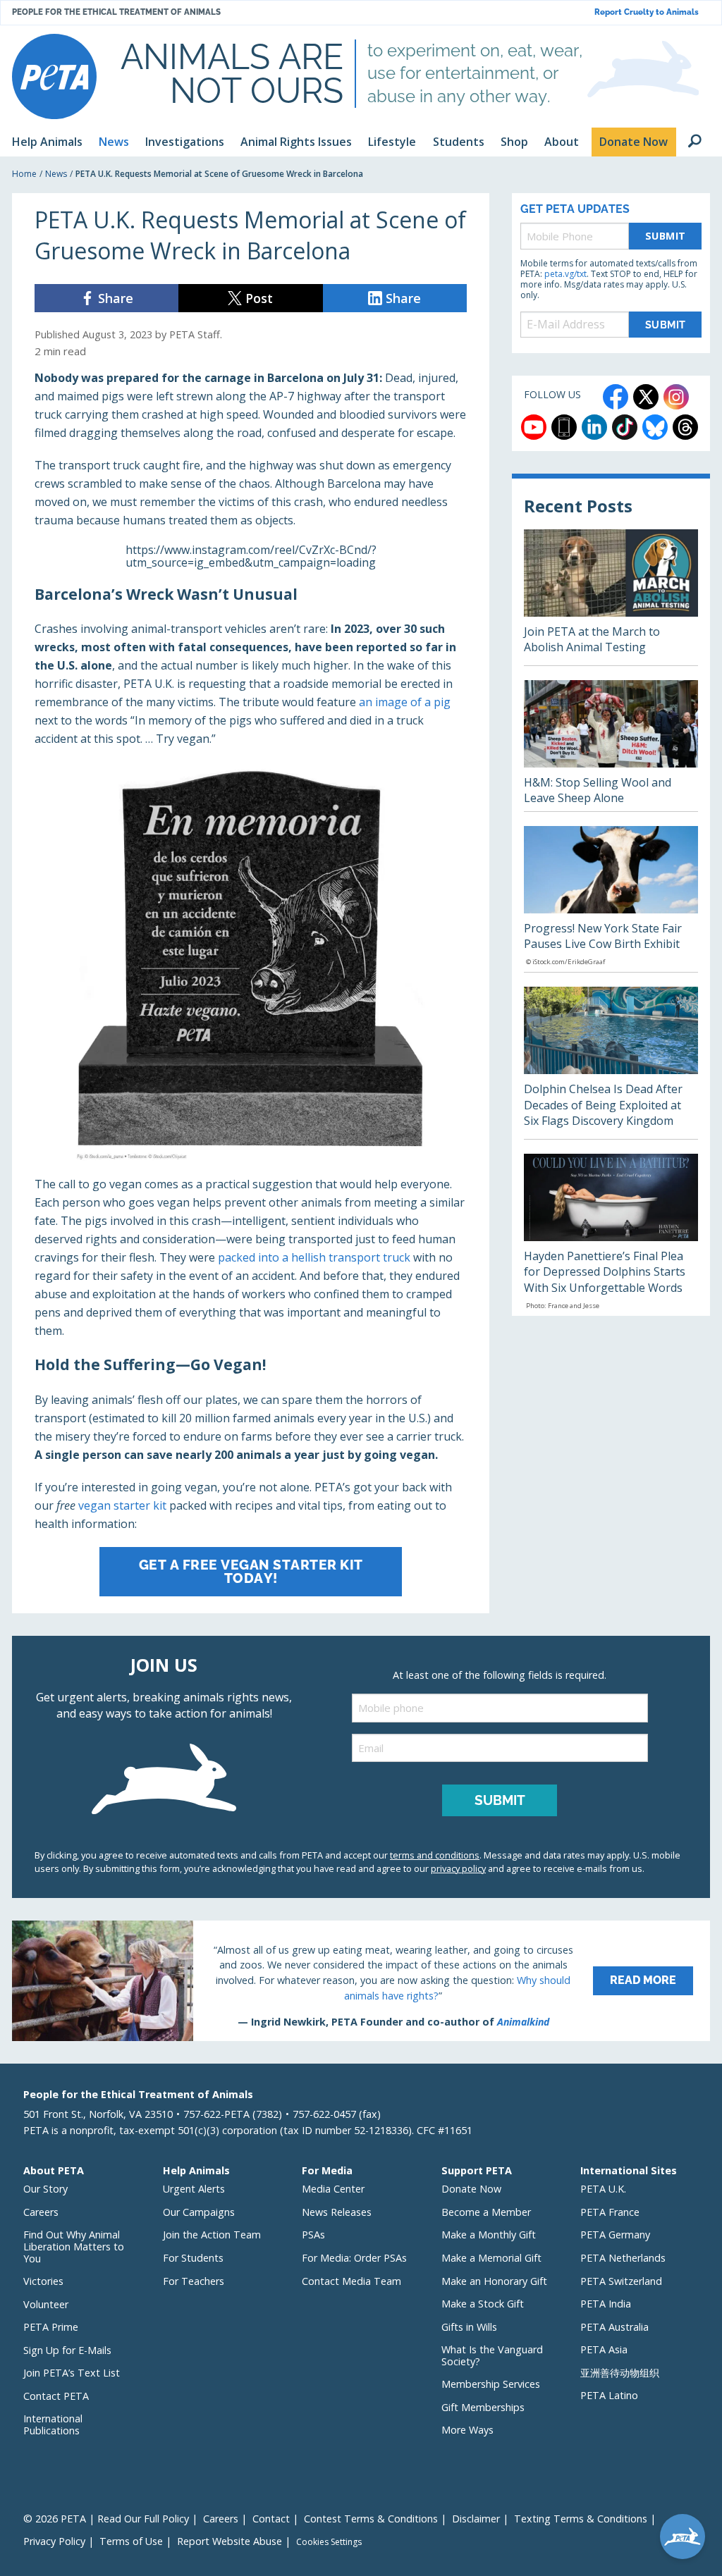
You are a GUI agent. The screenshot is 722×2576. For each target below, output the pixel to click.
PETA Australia (614, 2327)
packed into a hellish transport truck (314, 1257)
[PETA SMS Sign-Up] (564, 427)
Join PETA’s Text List (72, 2373)
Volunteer (46, 2304)
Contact (271, 2519)
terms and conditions (435, 1855)
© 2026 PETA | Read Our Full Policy (106, 2519)
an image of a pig (405, 702)
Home (24, 174)
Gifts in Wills (469, 2327)
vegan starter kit (122, 1505)
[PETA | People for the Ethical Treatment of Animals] (54, 76)
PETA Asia (604, 2349)
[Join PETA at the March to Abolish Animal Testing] (611, 597)
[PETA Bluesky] (655, 427)
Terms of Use (131, 2541)
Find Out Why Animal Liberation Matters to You (74, 2246)
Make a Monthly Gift (489, 2235)
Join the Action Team (212, 2235)
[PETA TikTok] (625, 427)
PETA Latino (609, 2395)
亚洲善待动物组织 (620, 2373)
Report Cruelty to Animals (647, 12)
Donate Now (471, 2189)
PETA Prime (51, 2327)
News (56, 174)
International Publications (53, 2424)
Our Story (45, 2189)
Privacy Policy (54, 2541)
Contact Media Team (351, 2281)
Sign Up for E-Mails (67, 2350)
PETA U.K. (603, 2189)
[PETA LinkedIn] (594, 427)
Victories (43, 2281)
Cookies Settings (329, 2542)
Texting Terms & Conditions (581, 2519)
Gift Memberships (483, 2407)
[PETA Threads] (685, 427)
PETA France (610, 2212)
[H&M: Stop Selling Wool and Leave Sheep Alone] (611, 746)
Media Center (333, 2189)
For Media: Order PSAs (354, 2258)
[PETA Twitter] (646, 397)
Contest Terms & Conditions (371, 2519)
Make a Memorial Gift (491, 2258)
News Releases (337, 2212)
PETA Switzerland (621, 2281)
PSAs (313, 2235)
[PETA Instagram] (676, 397)
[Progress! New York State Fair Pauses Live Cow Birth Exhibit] (611, 899)
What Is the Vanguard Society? (492, 2355)
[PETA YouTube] (534, 427)
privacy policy (458, 1868)
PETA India (606, 2304)
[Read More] (361, 1980)
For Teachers (194, 2281)
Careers (41, 2212)
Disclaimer (476, 2519)
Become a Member (486, 2212)
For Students (193, 2258)
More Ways (467, 2430)
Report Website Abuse (230, 2541)
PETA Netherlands (623, 2258)
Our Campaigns (199, 2212)
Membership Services (491, 2384)
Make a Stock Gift (483, 2304)
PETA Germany (615, 2235)
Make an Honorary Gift (494, 2281)
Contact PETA (56, 2396)
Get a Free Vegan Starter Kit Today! (251, 1571)
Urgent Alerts (194, 2189)
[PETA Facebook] (616, 397)
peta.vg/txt (565, 274)
